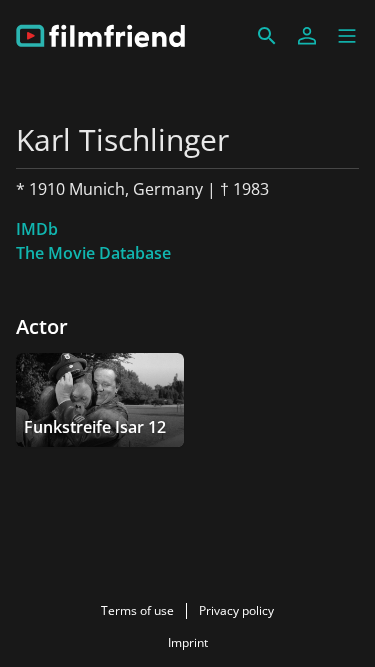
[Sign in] (307, 36)
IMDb (37, 229)
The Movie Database (93, 253)
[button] (347, 36)
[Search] (267, 36)
